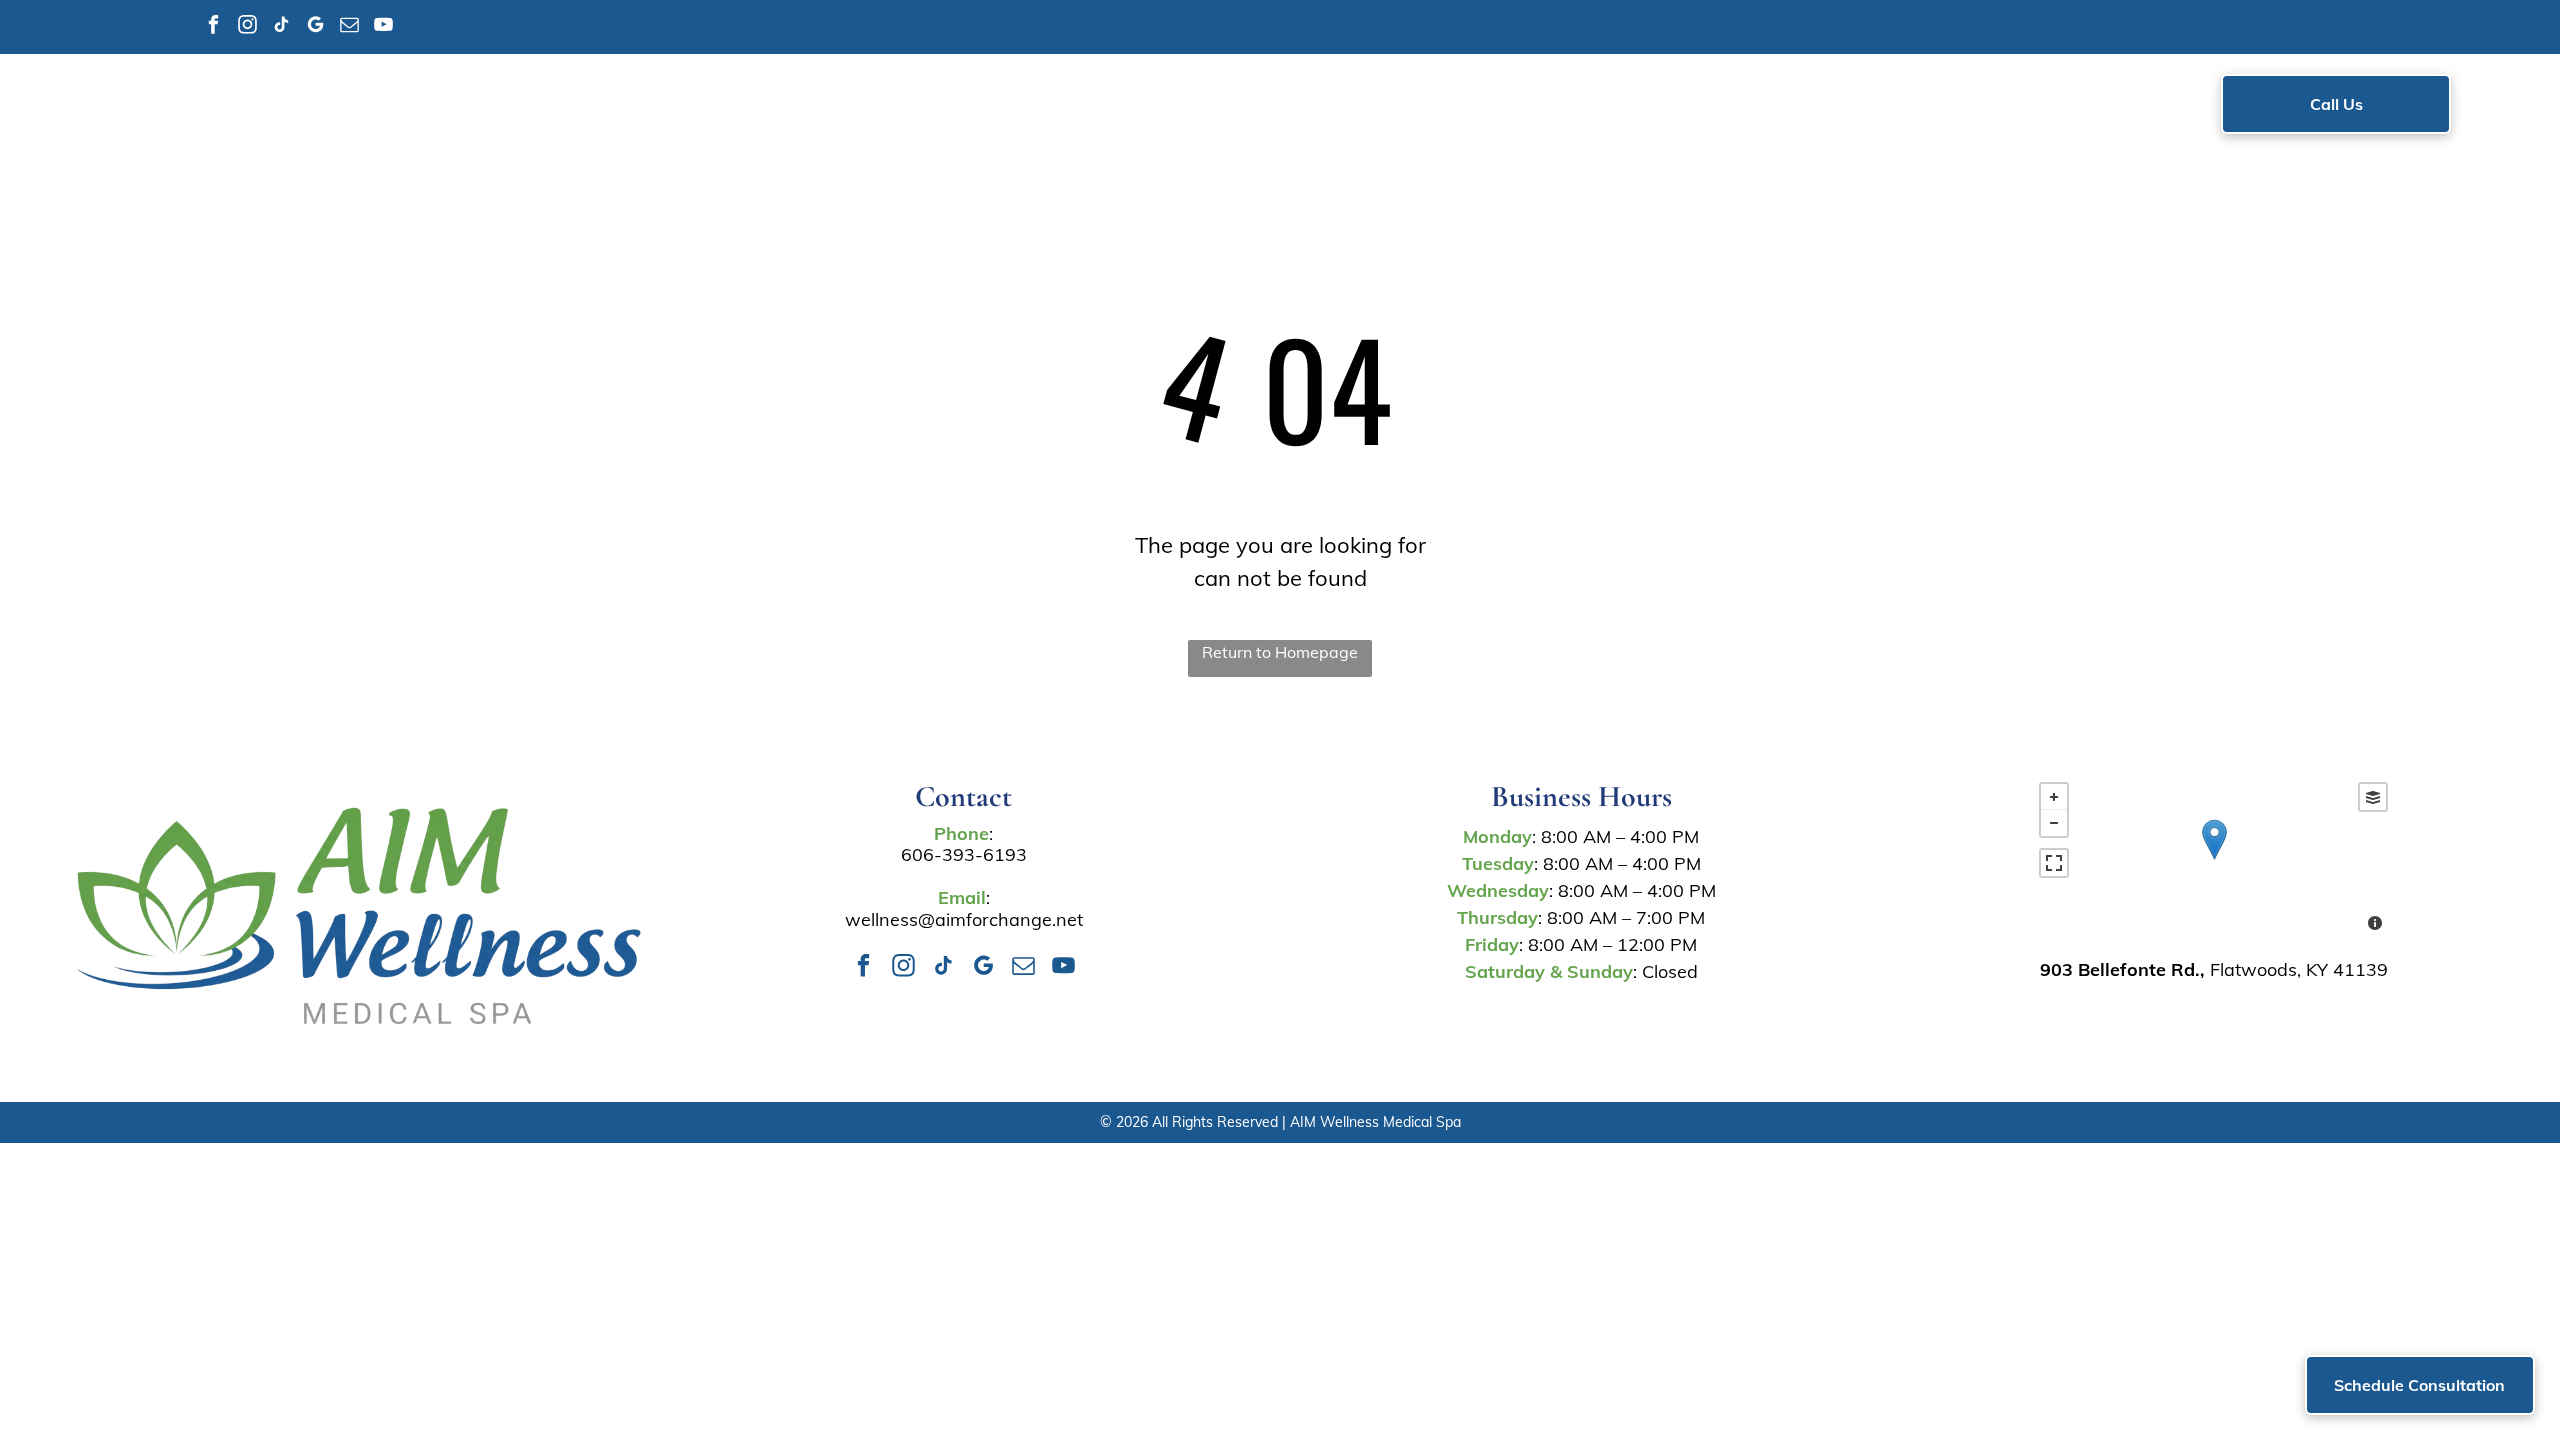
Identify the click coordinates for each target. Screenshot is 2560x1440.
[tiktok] (281, 27)
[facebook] (213, 27)
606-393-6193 (964, 854)
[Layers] (2373, 797)
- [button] (2054, 823)
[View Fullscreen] (2054, 863)
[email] (349, 27)
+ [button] (2054, 797)
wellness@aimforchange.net (964, 919)
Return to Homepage (1280, 652)
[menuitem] (870, 108)
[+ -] (2213, 859)
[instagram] (247, 27)
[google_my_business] (315, 27)
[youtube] (383, 27)
